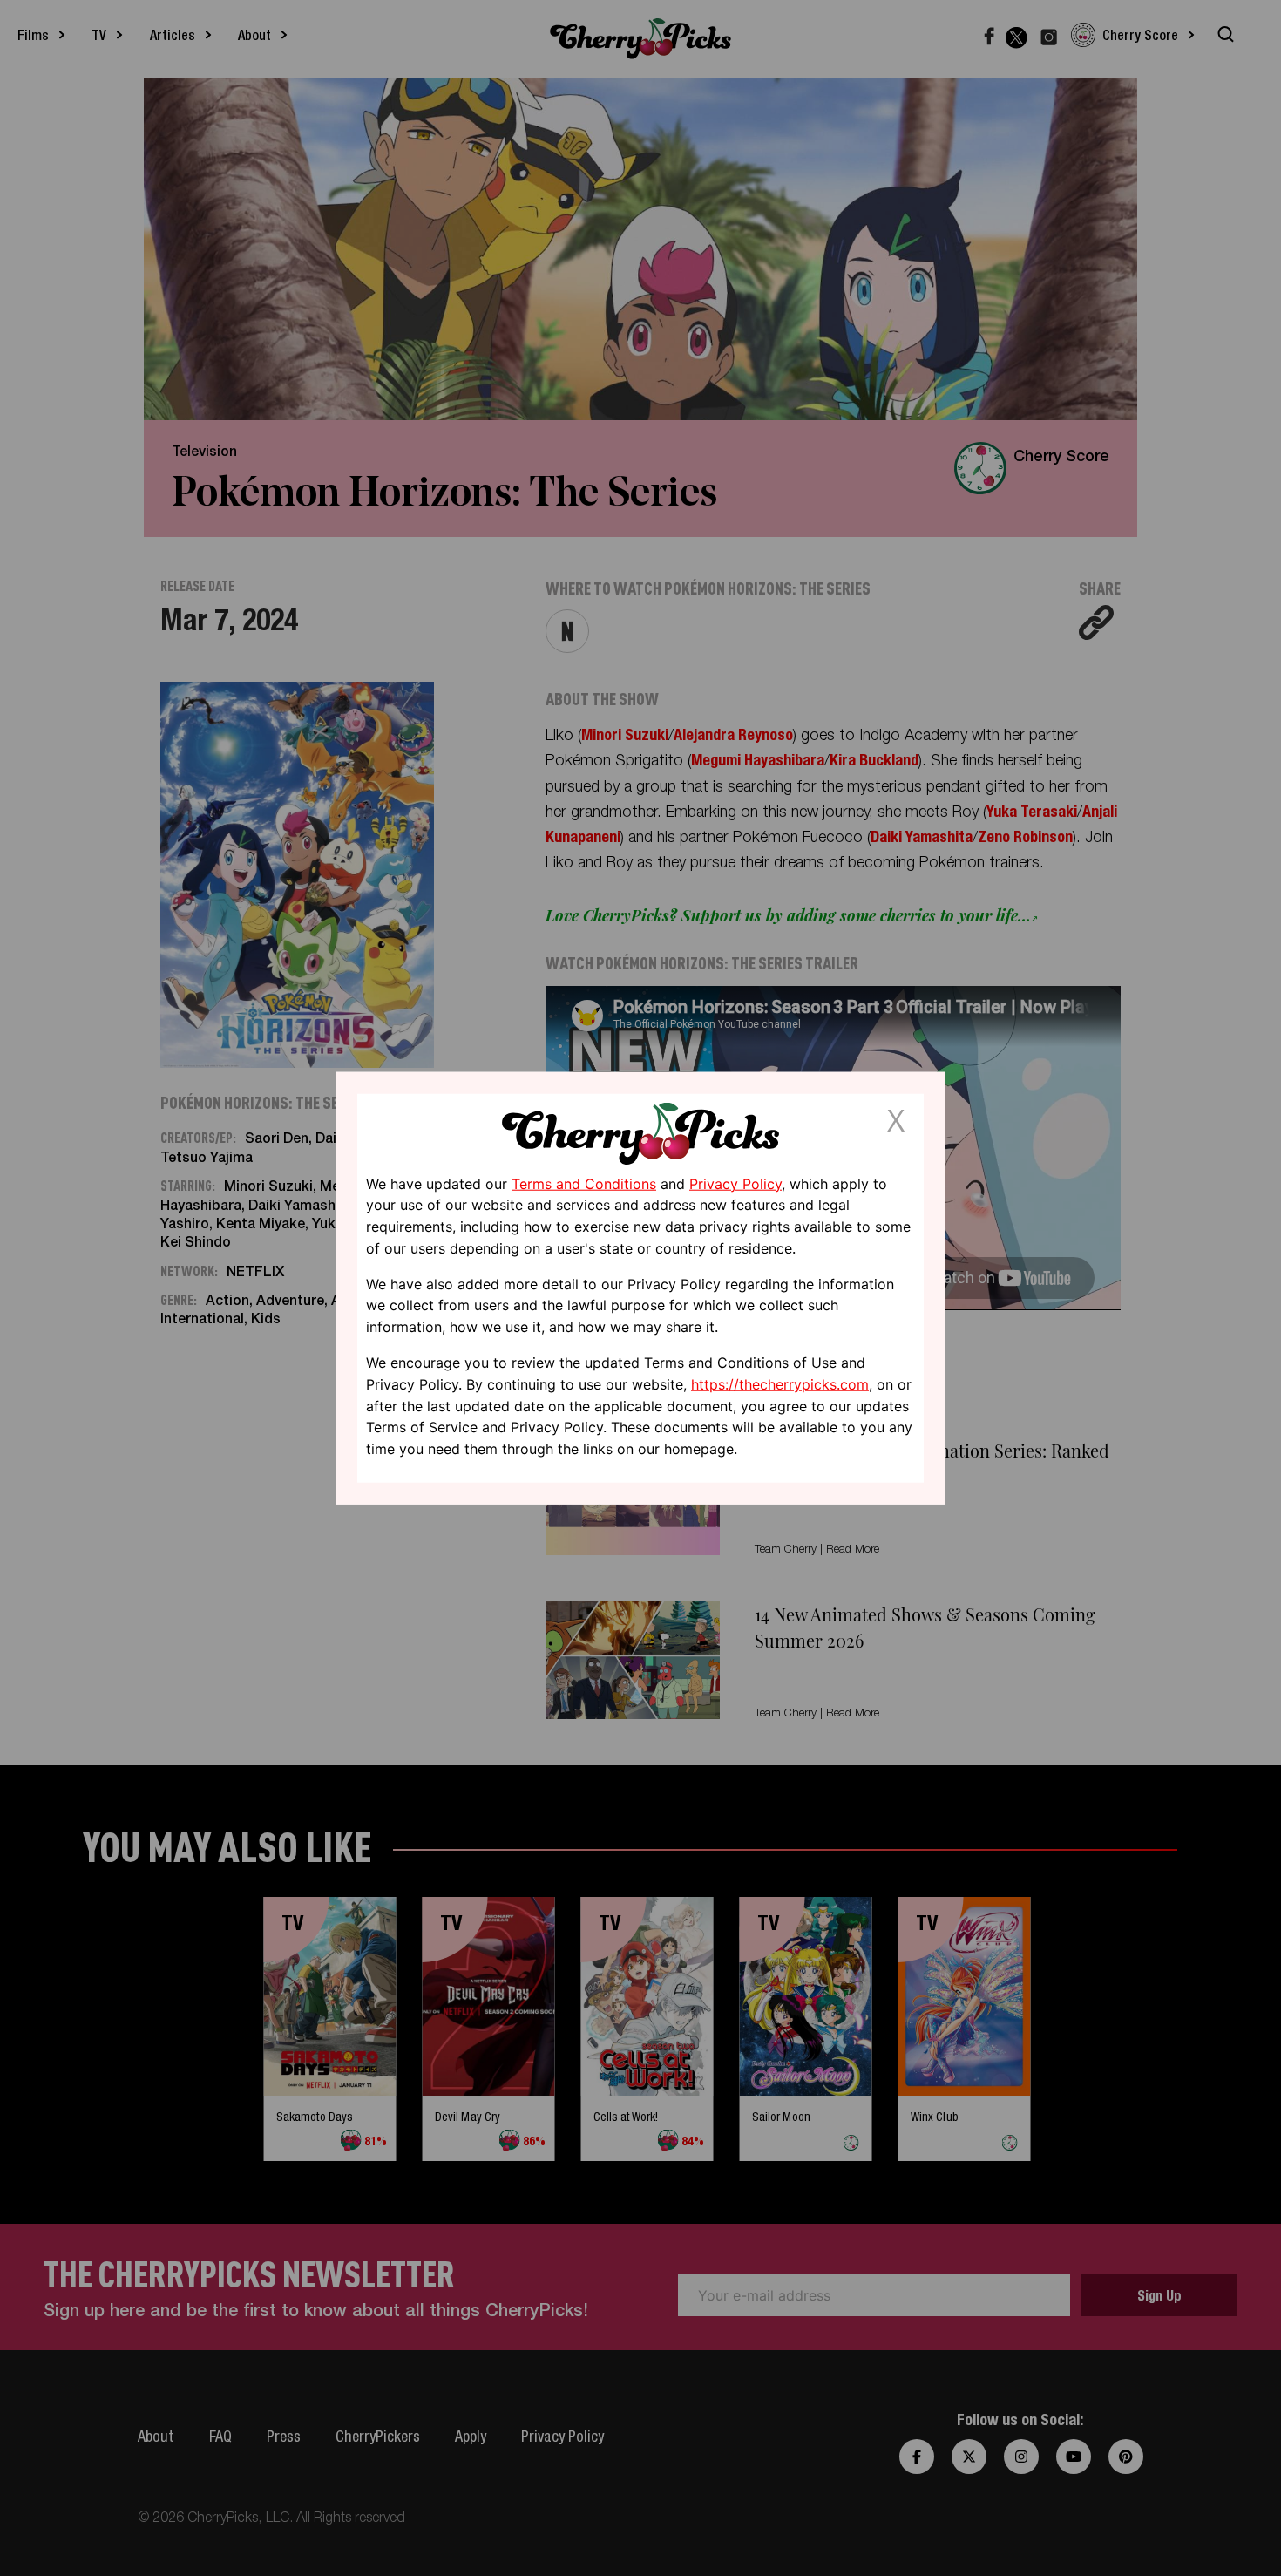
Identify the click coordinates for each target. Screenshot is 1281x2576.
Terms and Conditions (584, 1183)
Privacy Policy (735, 1183)
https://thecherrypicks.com (780, 1384)
